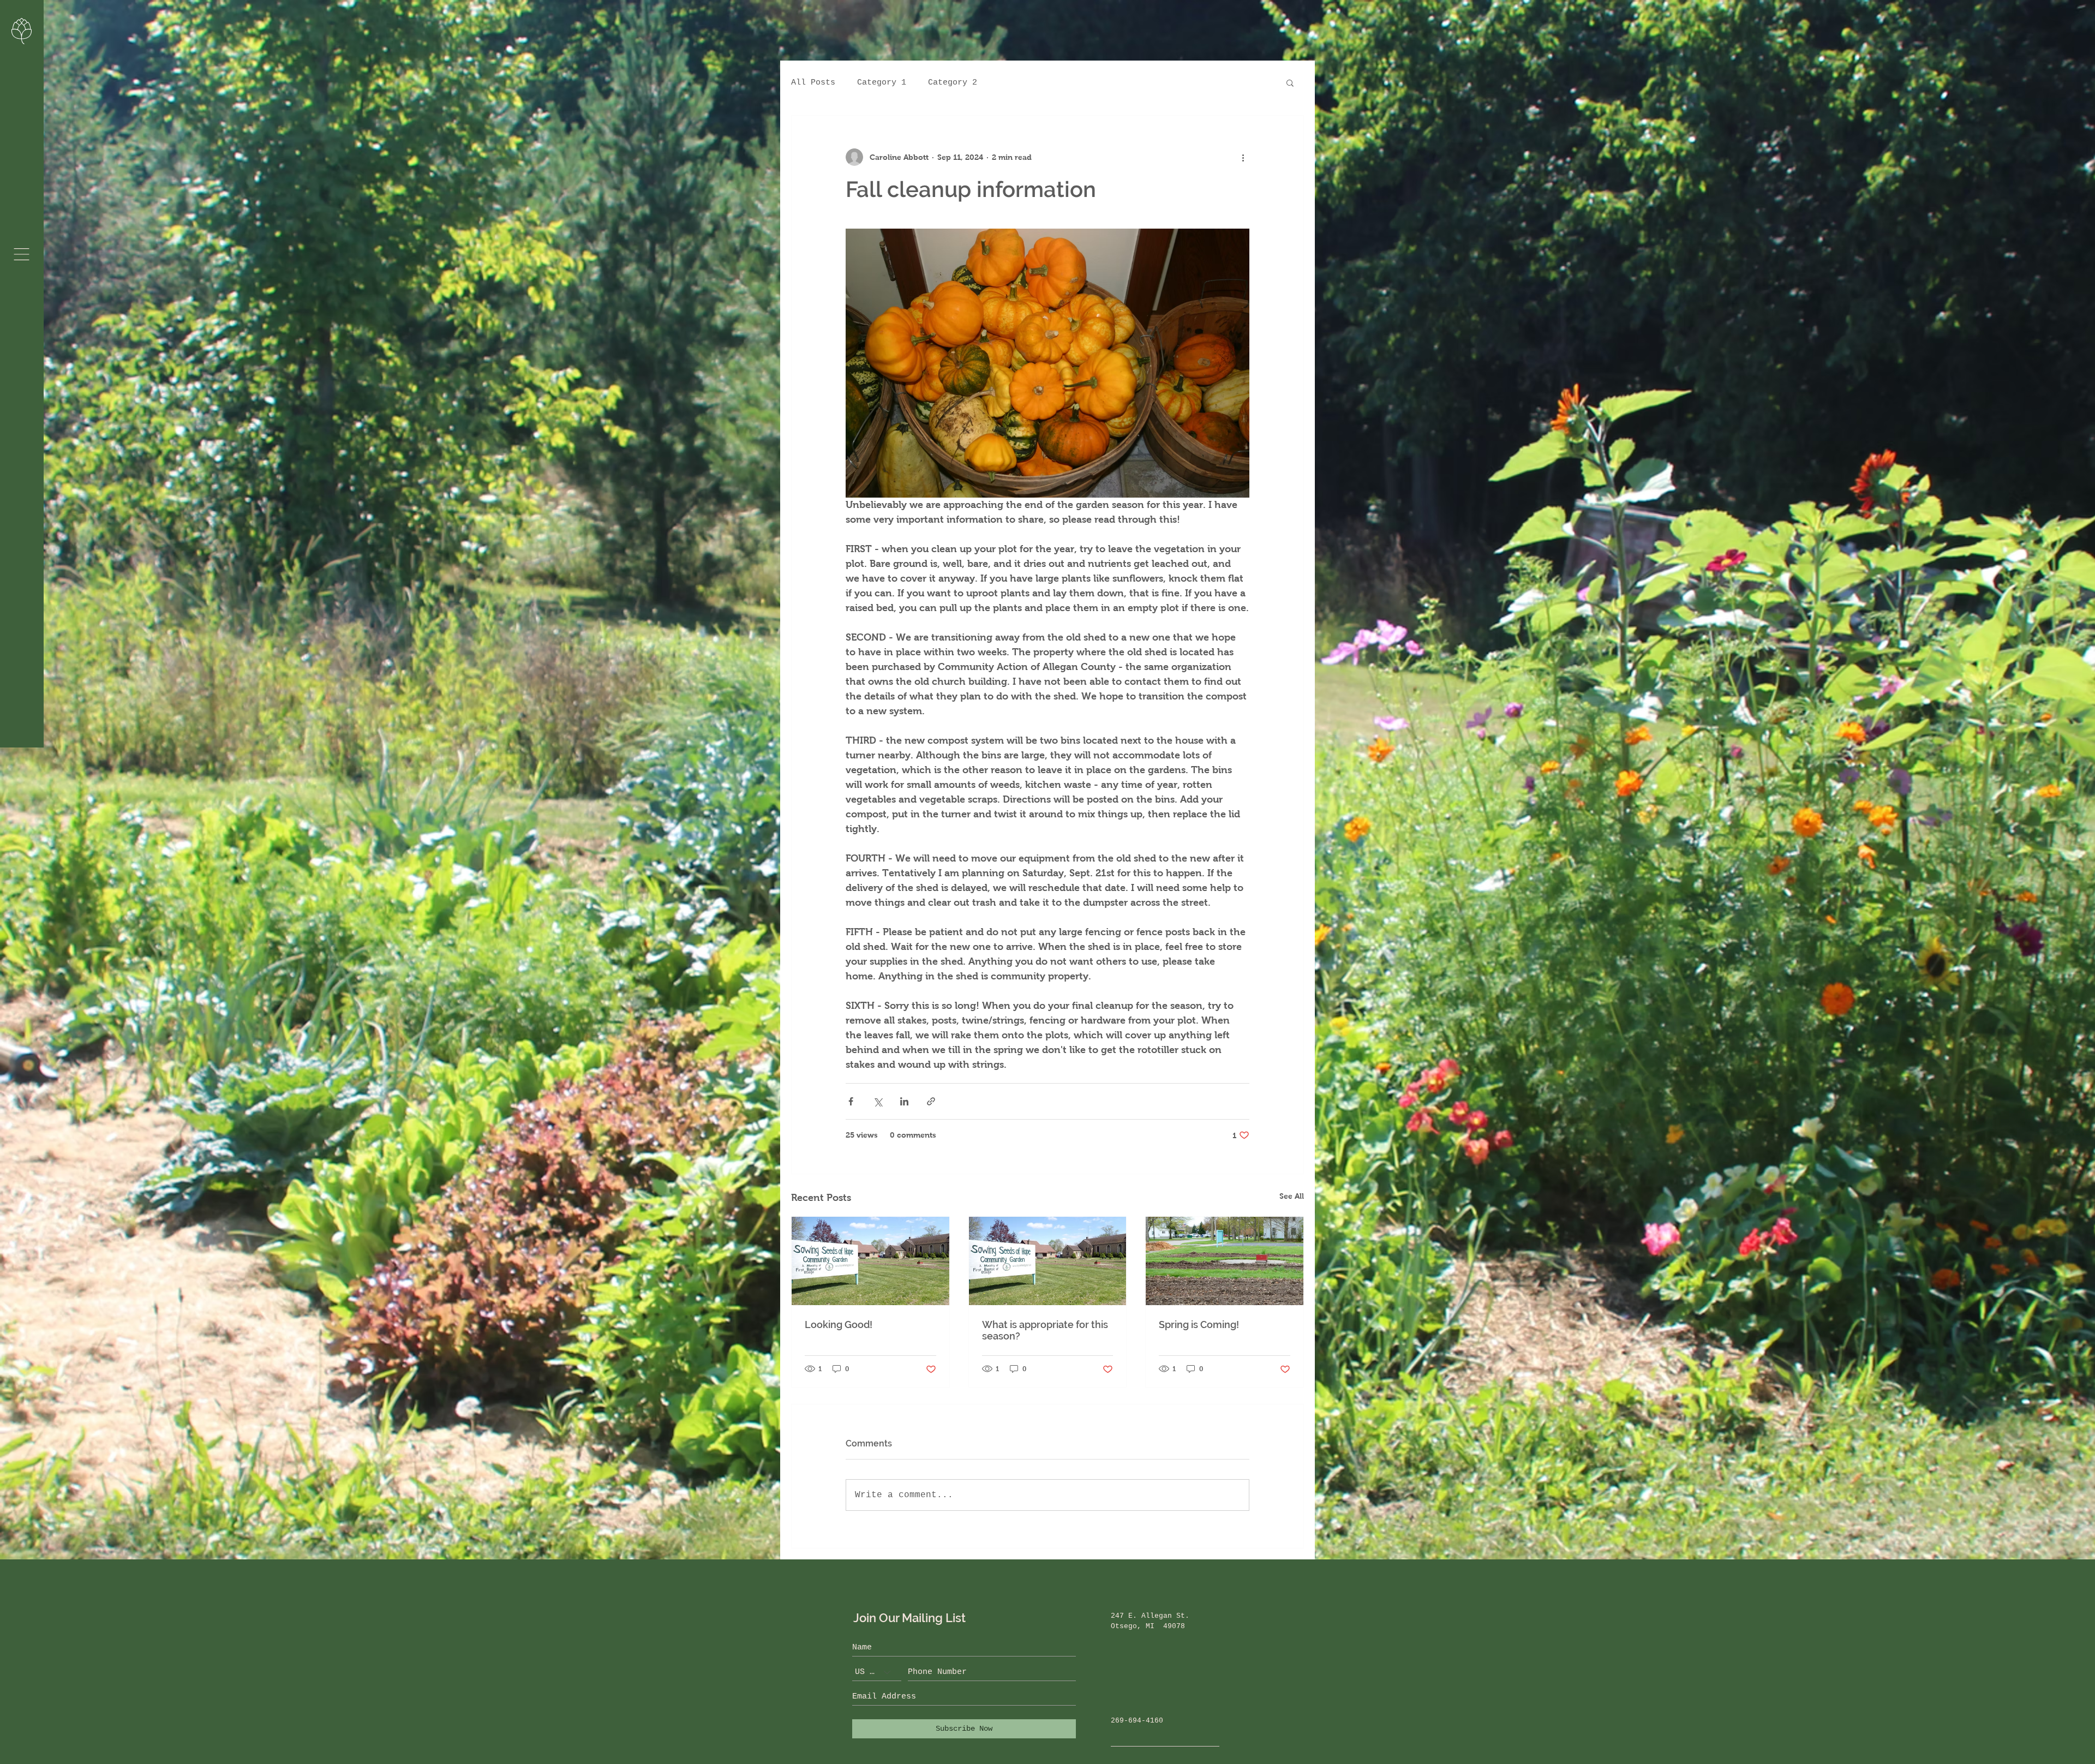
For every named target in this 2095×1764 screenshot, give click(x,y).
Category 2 (953, 83)
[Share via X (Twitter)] (878, 1101)
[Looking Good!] (870, 1261)
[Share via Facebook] (851, 1101)
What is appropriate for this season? (1045, 1330)
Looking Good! (839, 1325)
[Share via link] (931, 1101)
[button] (22, 254)
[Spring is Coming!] (1225, 1261)
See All (1292, 1196)
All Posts (813, 83)
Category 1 (882, 83)
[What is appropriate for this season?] (1048, 1261)
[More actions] (1243, 157)
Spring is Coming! (1199, 1325)
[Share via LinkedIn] (904, 1101)
